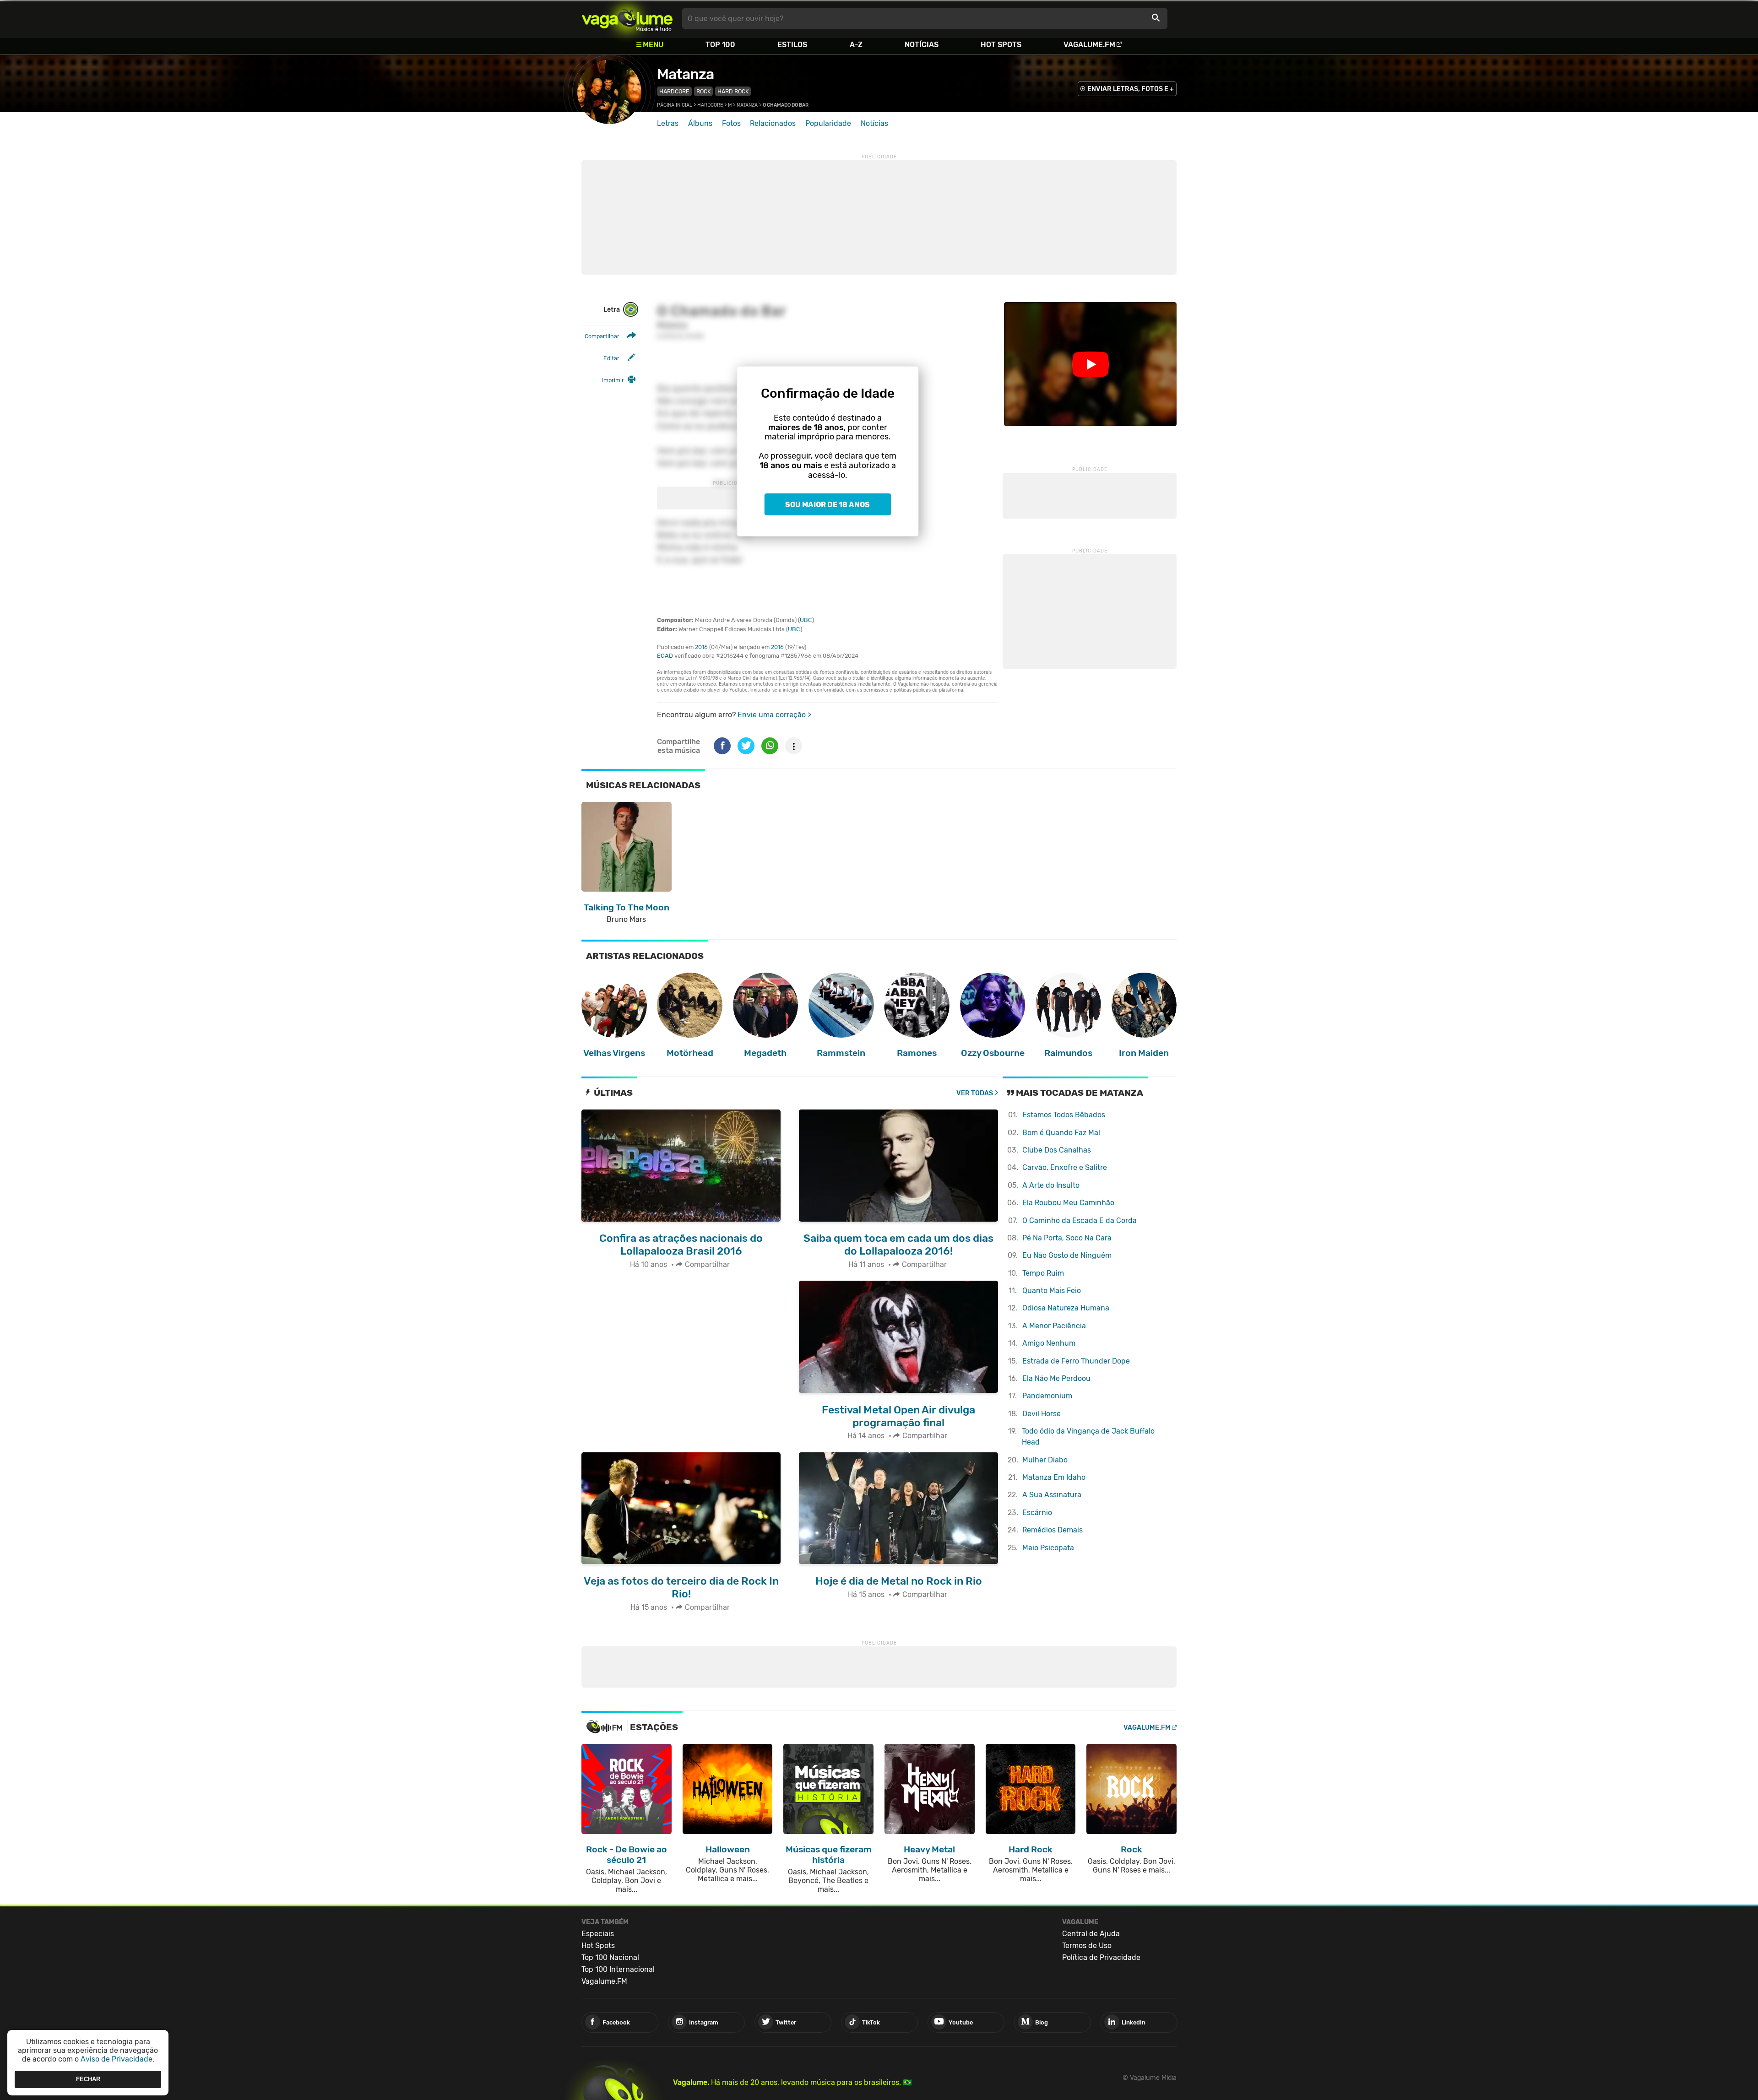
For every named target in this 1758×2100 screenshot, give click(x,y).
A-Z (856, 45)
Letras (668, 123)
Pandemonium (1047, 1396)
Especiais (598, 1934)
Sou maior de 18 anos (827, 505)
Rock (703, 91)
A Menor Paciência (1054, 1326)
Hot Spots (1001, 45)
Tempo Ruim (1043, 1273)
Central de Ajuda (1091, 1934)
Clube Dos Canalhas (1057, 1150)
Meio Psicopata (1048, 1548)
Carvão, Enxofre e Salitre (1065, 1167)
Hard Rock (733, 91)
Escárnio (1037, 1513)
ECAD (665, 656)
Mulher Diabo (1045, 1460)
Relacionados (773, 123)
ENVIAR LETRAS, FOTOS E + (1131, 89)
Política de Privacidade (1101, 1957)
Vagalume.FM (1089, 45)
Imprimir (613, 380)
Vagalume (627, 19)
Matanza (685, 74)
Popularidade (828, 123)
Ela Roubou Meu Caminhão (1068, 1203)
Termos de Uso (1087, 1946)
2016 (701, 647)
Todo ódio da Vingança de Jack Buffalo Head (1088, 1437)
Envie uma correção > (774, 715)
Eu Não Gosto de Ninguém (1067, 1255)
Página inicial (675, 105)
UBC (806, 620)
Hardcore (674, 91)
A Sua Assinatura (1052, 1495)
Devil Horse (1042, 1414)
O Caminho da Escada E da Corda (1080, 1220)
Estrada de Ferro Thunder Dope (1076, 1361)
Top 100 (720, 45)
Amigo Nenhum (1049, 1343)
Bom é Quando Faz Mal (1061, 1133)
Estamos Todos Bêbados (1064, 1115)
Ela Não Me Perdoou (1056, 1378)
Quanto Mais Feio (1052, 1291)
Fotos (731, 123)
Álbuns (700, 123)
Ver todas (975, 1093)
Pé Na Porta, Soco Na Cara (1067, 1238)
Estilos (792, 45)
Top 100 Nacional (610, 1957)
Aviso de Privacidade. (117, 2059)
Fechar (88, 2079)
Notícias (922, 45)
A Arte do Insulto (1051, 1185)
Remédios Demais (1053, 1530)
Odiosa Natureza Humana (1066, 1308)
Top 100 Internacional (618, 1969)
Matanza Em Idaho (1054, 1477)
